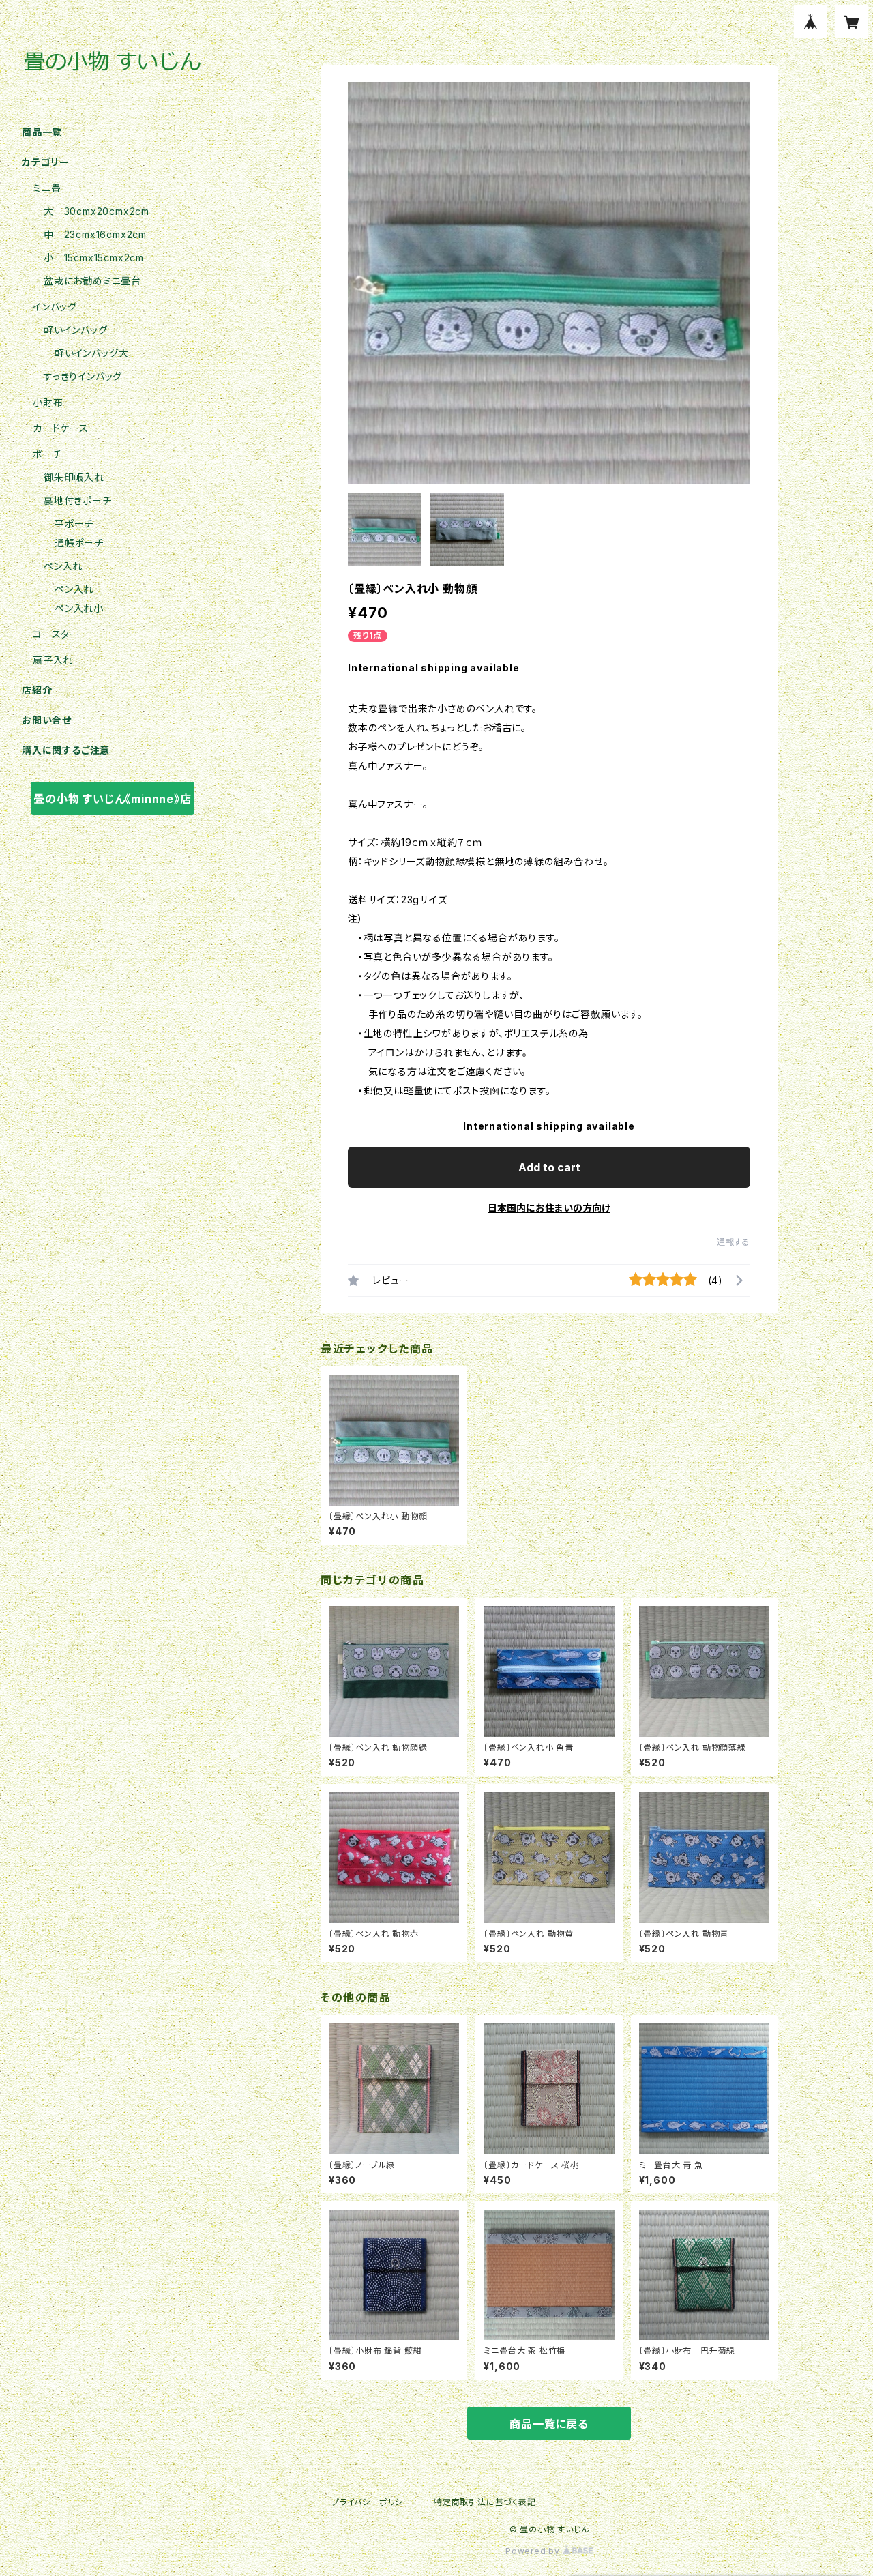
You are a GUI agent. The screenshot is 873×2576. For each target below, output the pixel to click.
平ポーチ (74, 524)
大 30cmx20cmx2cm (97, 211)
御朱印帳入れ (74, 477)
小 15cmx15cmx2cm (94, 258)
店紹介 (37, 690)
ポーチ (47, 454)
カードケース (61, 428)
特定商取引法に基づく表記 (485, 2502)
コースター (56, 634)
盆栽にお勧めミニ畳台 (92, 281)
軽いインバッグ (76, 330)
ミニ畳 (47, 188)
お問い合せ (47, 720)
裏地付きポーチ (78, 500)
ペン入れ (63, 566)
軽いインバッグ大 (91, 353)
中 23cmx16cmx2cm (95, 234)
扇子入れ (53, 660)
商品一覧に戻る (549, 2424)
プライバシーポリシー (372, 2502)
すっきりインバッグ (83, 376)
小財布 (48, 402)
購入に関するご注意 (66, 750)
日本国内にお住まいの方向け (549, 1208)
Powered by (534, 2551)
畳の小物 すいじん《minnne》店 (112, 799)
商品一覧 (42, 132)
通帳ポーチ (79, 543)
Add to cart (549, 1167)
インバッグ (55, 307)
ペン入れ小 (79, 608)
